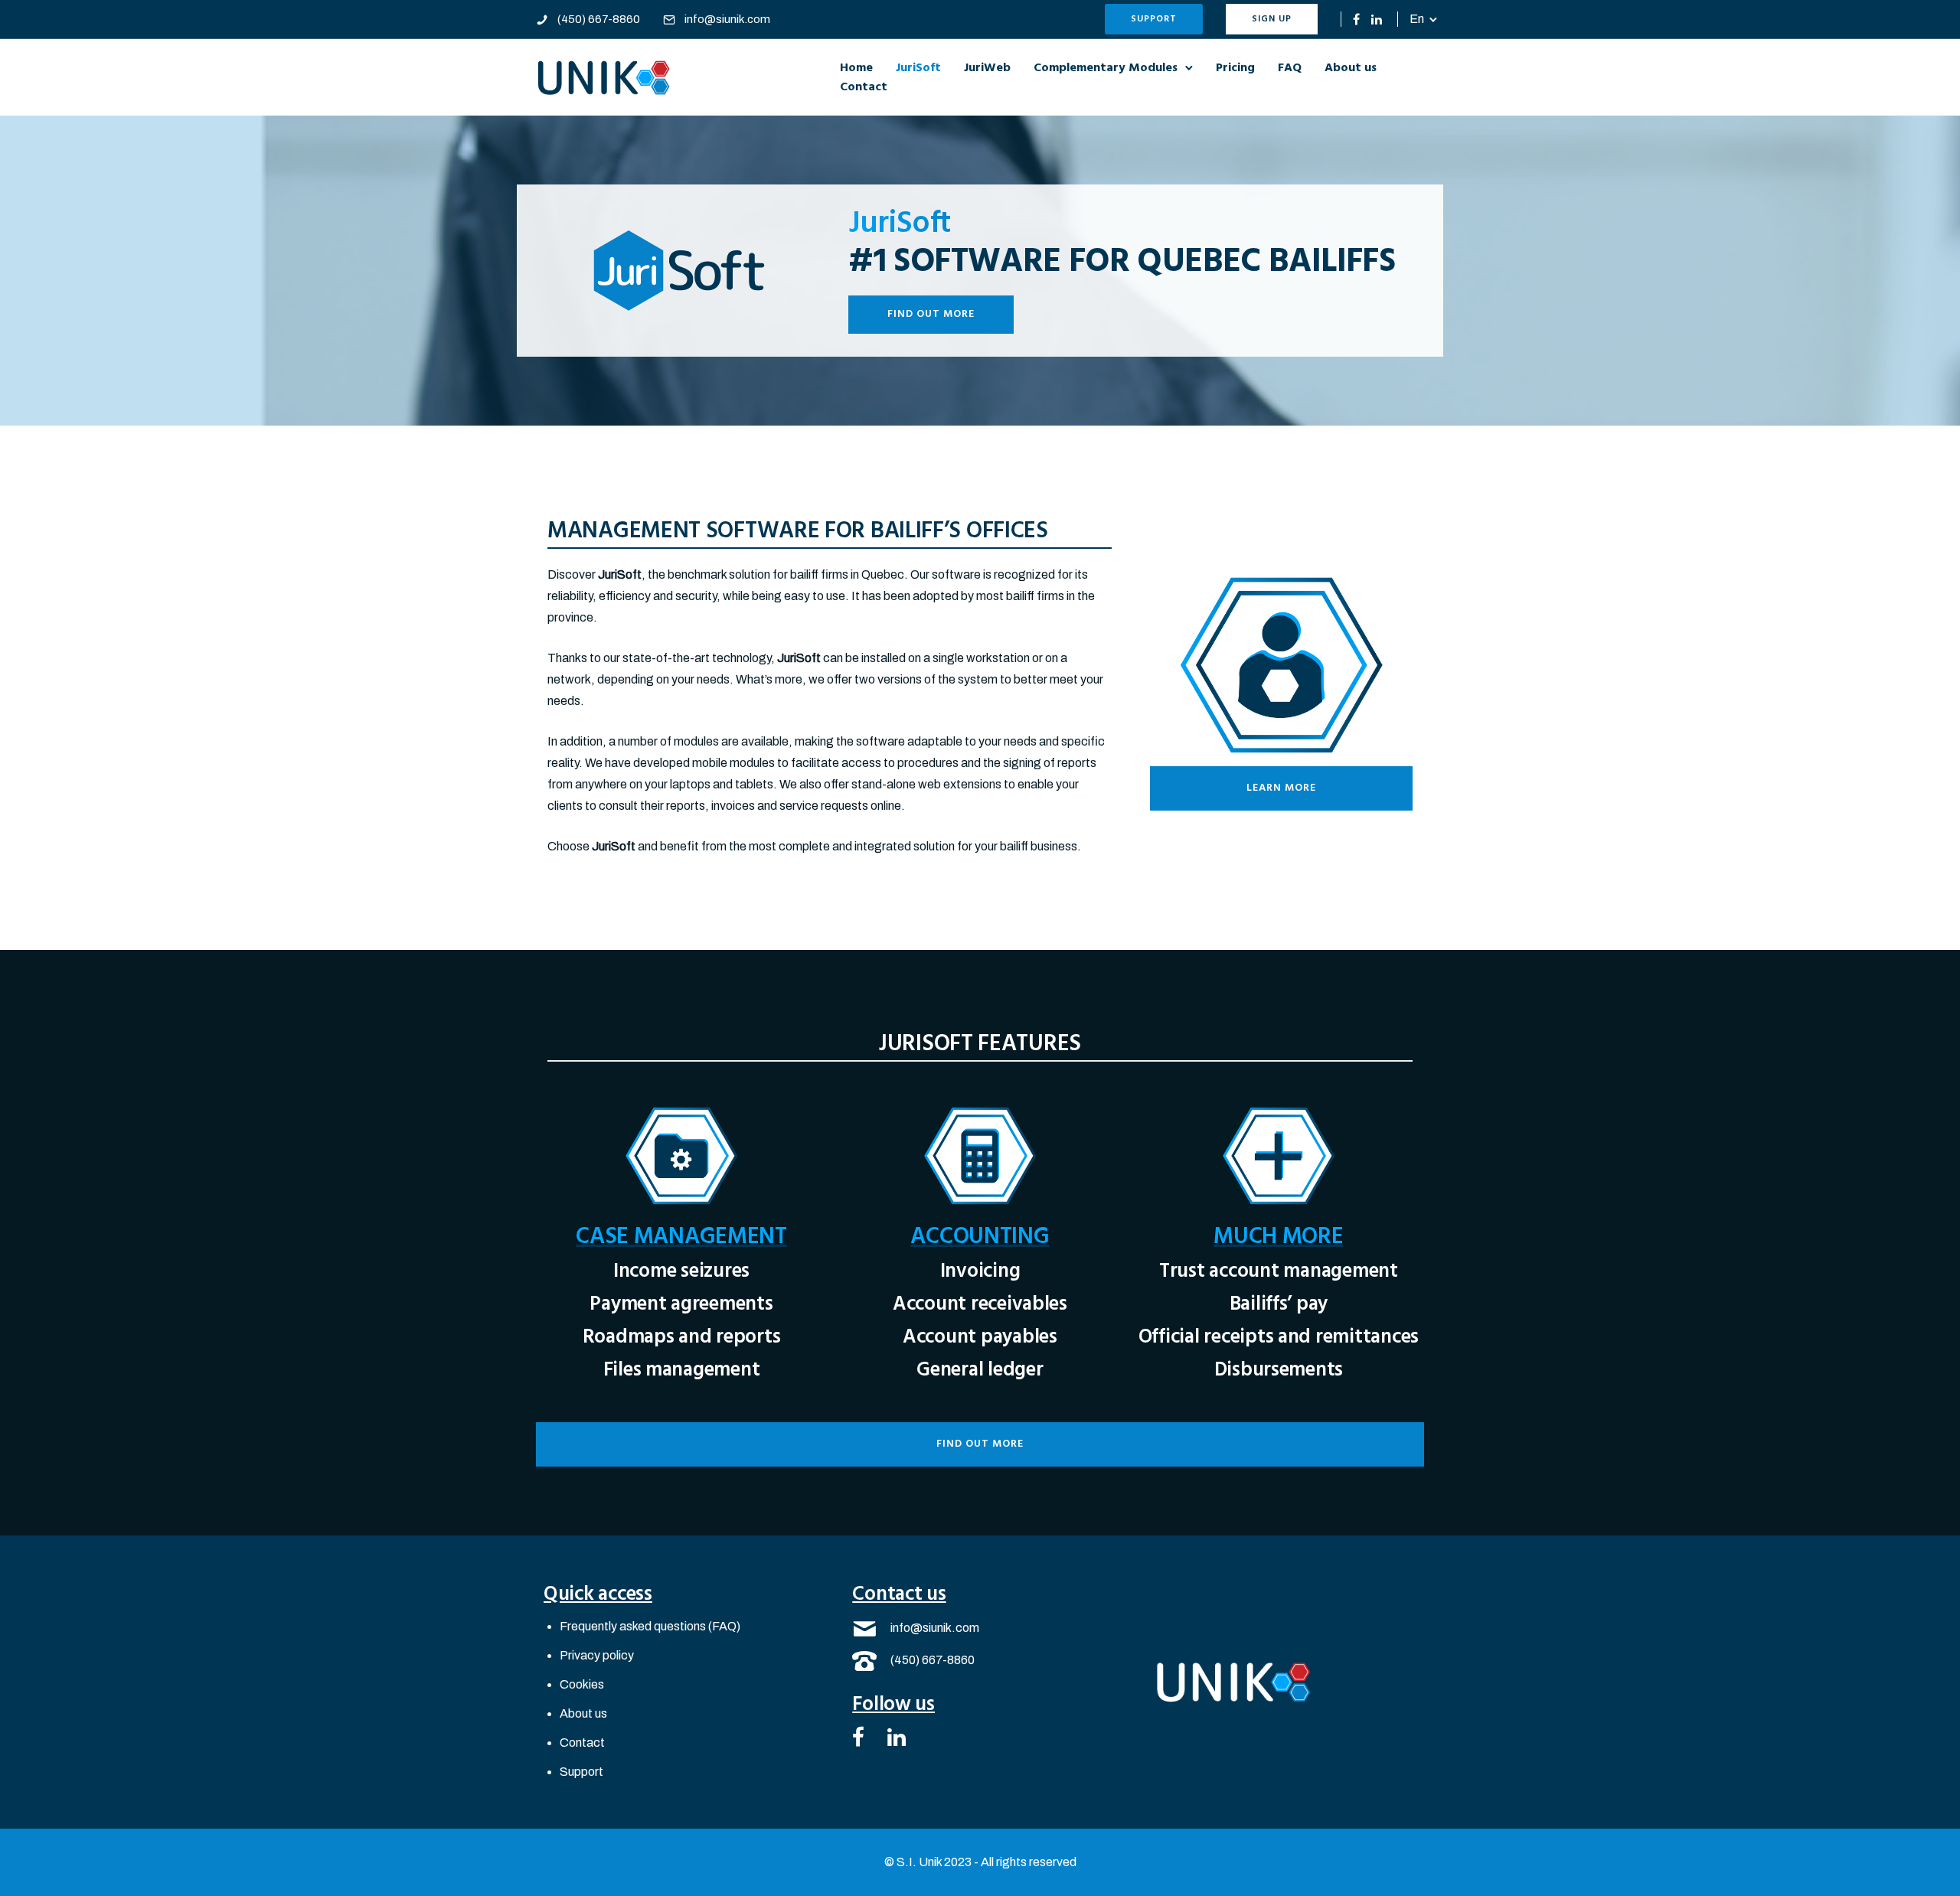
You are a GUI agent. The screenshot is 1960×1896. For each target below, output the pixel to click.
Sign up (1272, 19)
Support (1154, 19)
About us (1351, 68)
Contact (864, 87)
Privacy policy (597, 1655)
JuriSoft (918, 68)
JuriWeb (987, 68)
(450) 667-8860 (599, 19)
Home (856, 68)
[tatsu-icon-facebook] (1356, 19)
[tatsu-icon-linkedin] (1377, 19)
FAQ (1290, 68)
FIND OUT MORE (931, 314)
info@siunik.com (727, 19)
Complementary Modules (1106, 68)
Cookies (582, 1684)
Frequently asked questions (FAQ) (650, 1626)
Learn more (1281, 788)
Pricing (1235, 68)
